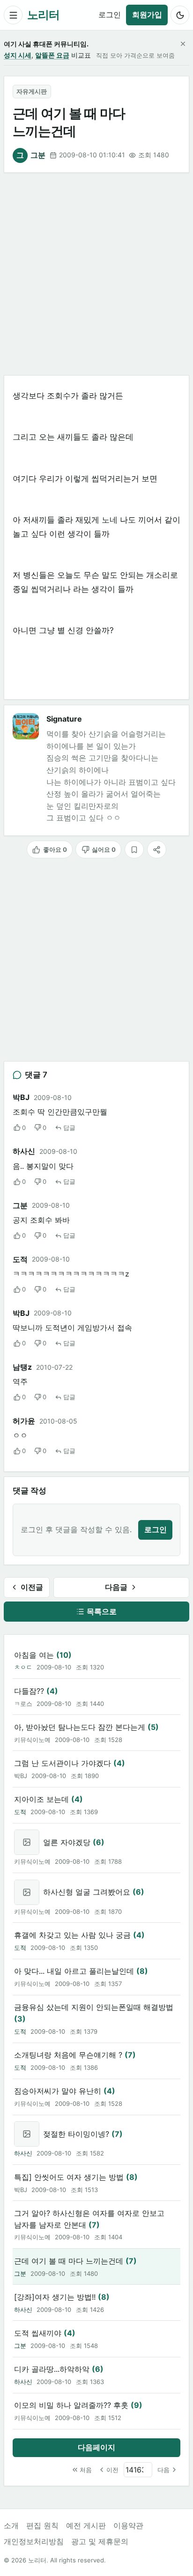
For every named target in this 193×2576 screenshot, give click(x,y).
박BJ (21, 1776)
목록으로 (102, 1611)
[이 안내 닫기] (183, 44)
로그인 (110, 15)
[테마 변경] (180, 15)
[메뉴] (13, 15)
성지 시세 (18, 55)
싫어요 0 (104, 849)
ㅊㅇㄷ (23, 1667)
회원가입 (147, 15)
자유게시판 (32, 91)
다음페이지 (96, 2447)
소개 (11, 2525)
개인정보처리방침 (34, 2541)
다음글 (116, 1587)
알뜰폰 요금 (52, 55)
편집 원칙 (42, 2525)
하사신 (24, 1151)
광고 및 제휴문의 (100, 2541)
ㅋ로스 (23, 1704)
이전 (112, 2470)
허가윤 (24, 1421)
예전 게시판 (86, 2525)
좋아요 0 (55, 849)
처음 (86, 2470)
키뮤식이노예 (32, 1740)
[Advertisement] (96, 274)
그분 (31, 155)
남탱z (22, 1367)
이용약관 (128, 2525)
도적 (20, 1259)
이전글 (32, 1587)
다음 (163, 2470)
